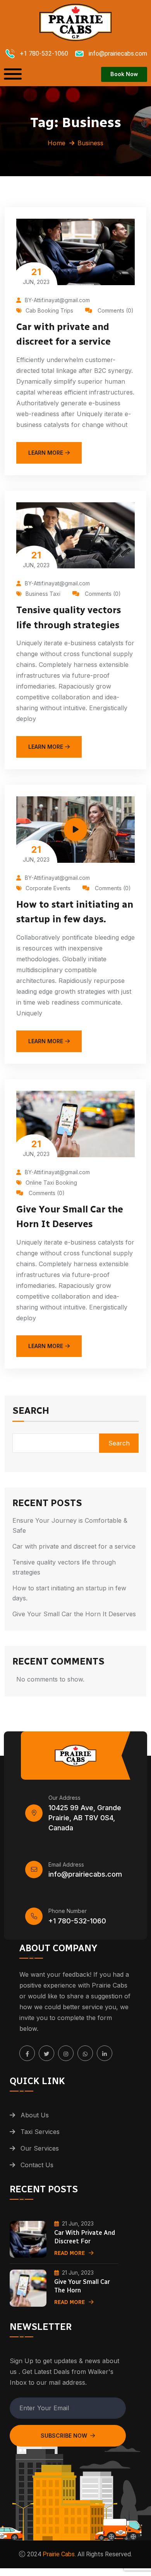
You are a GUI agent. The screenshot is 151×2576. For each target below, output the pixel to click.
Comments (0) (115, 310)
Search (31, 1411)
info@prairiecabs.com (85, 1874)
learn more (46, 453)
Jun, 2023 (36, 276)
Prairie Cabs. (59, 2554)
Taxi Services (40, 2132)
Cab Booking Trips (49, 310)
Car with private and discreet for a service (74, 1546)
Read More (69, 2253)
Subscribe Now (64, 2436)
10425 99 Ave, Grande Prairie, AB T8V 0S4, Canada (85, 1818)
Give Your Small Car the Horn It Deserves (74, 1614)
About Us (35, 2115)
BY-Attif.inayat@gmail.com (57, 300)
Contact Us (37, 2165)
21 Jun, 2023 (78, 2223)
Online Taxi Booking (51, 1183)
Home (57, 143)
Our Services (40, 2148)
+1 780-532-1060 (77, 1921)
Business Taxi (43, 594)
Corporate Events (48, 888)
